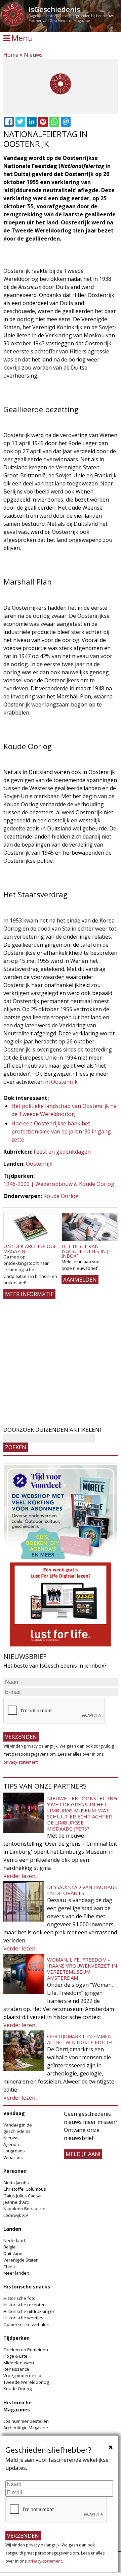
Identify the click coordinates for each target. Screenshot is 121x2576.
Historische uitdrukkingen (29, 2311)
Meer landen (16, 2273)
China (9, 2267)
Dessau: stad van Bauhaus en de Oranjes (82, 1890)
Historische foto (19, 2298)
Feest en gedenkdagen (62, 1152)
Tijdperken (16, 2338)
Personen (15, 2171)
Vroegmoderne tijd (22, 2375)
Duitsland (13, 2253)
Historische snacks (27, 2287)
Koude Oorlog (61, 1196)
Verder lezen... (21, 1876)
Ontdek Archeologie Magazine (31, 1249)
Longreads (14, 2151)
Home (11, 55)
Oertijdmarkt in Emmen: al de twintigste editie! (80, 2039)
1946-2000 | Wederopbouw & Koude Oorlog (59, 1184)
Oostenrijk (64, 1082)
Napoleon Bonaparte (24, 2208)
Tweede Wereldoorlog (26, 2382)
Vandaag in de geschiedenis (18, 2128)
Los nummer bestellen (26, 2421)
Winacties (13, 2157)
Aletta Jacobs (16, 2183)
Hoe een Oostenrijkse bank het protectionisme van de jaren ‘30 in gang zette (61, 1131)
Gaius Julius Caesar (23, 2196)
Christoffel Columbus (25, 2189)
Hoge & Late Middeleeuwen (19, 2359)
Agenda (11, 2144)
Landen (12, 2229)
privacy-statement (21, 1762)
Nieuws (33, 55)
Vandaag (14, 2113)
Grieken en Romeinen (26, 2350)
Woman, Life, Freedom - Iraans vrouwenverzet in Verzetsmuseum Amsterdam (82, 1969)
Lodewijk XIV (16, 2215)
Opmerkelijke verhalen (26, 2324)
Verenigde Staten (21, 2260)
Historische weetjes (23, 2318)
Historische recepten (25, 2305)
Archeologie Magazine (26, 2428)
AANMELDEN (80, 1280)
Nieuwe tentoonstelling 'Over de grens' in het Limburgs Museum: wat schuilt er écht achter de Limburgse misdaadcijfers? (82, 1813)
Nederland (14, 2240)
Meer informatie (29, 1294)
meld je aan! (83, 2154)
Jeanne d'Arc (16, 2202)
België (10, 2247)
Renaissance (16, 2369)
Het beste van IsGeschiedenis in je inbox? (86, 1251)
